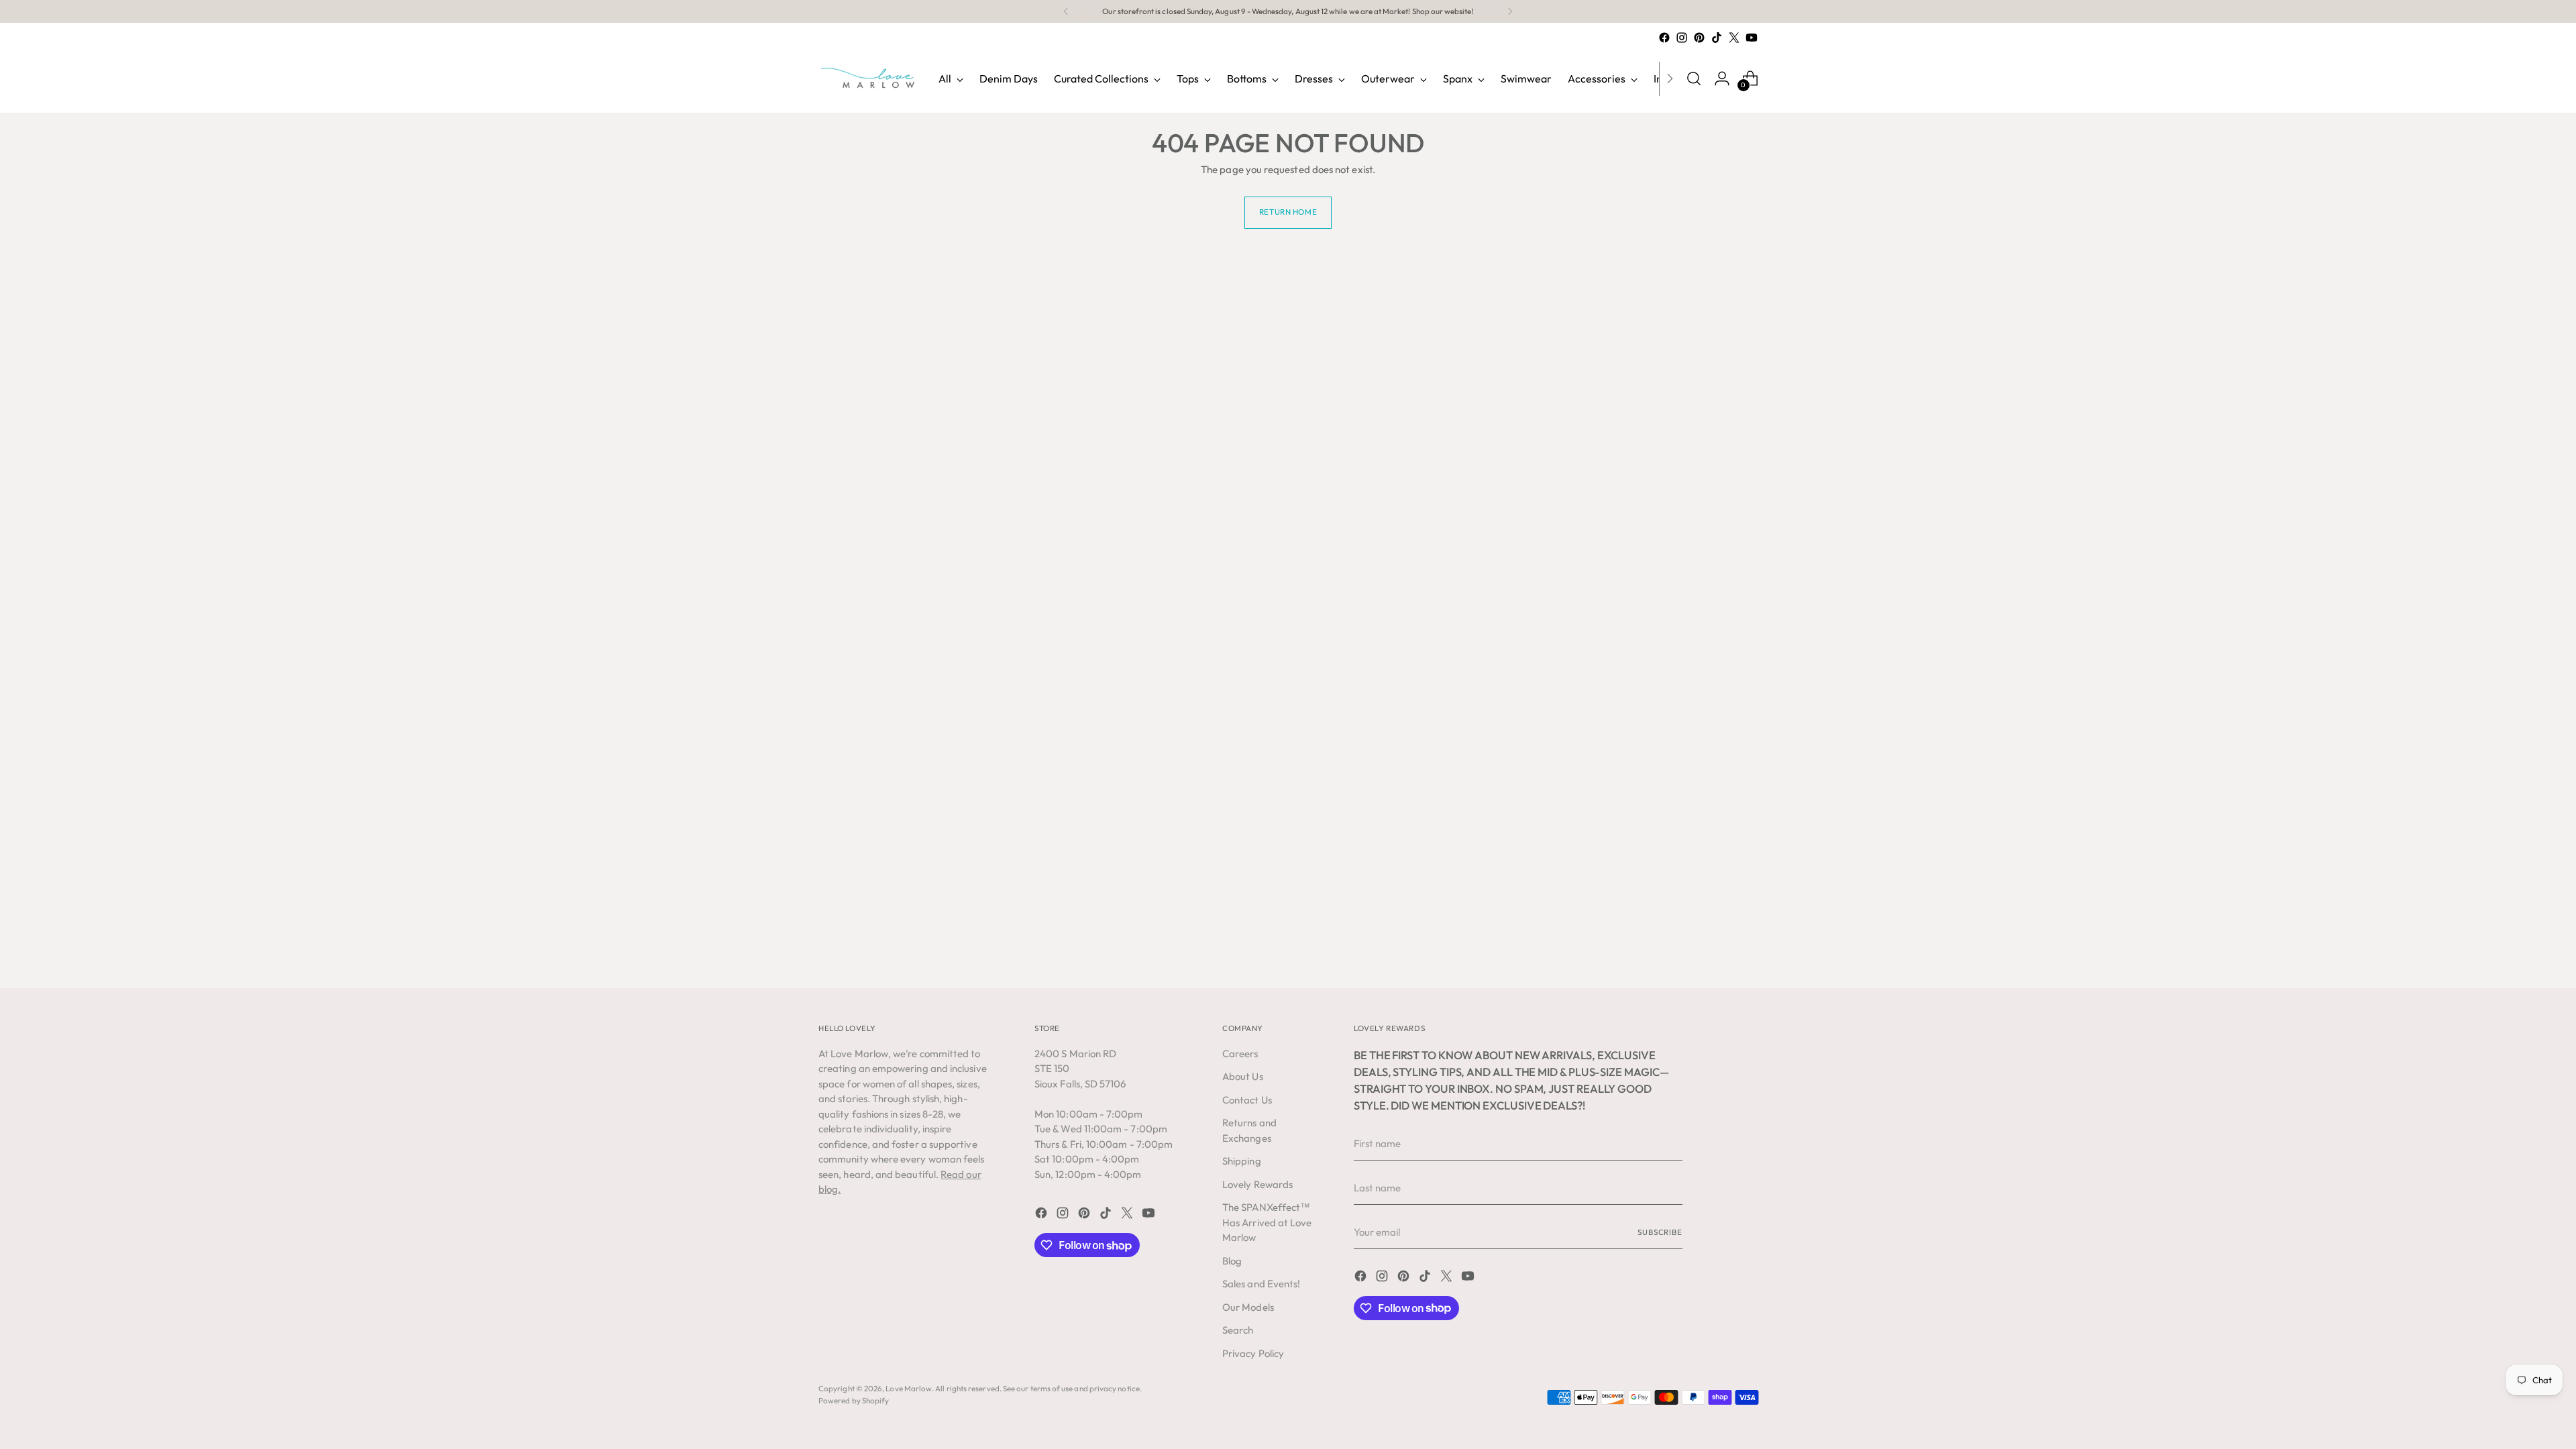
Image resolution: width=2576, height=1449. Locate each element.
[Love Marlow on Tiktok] (1717, 38)
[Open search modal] (1694, 78)
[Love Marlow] (869, 78)
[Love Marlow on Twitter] (1734, 38)
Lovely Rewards (1257, 1184)
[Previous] (1066, 11)
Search (1238, 1330)
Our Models (1248, 1307)
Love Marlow (909, 1388)
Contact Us (1247, 1100)
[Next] (1510, 11)
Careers (1240, 1054)
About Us (1243, 1076)
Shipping (1242, 1161)
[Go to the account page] (1722, 78)
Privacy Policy (1253, 1353)
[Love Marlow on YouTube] (1752, 38)
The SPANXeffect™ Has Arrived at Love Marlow (1267, 1222)
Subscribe (1660, 1232)
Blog (1232, 1261)
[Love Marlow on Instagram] (1682, 38)
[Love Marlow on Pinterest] (1699, 38)
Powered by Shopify (854, 1400)
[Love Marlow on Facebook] (1664, 38)
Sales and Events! (1261, 1284)
